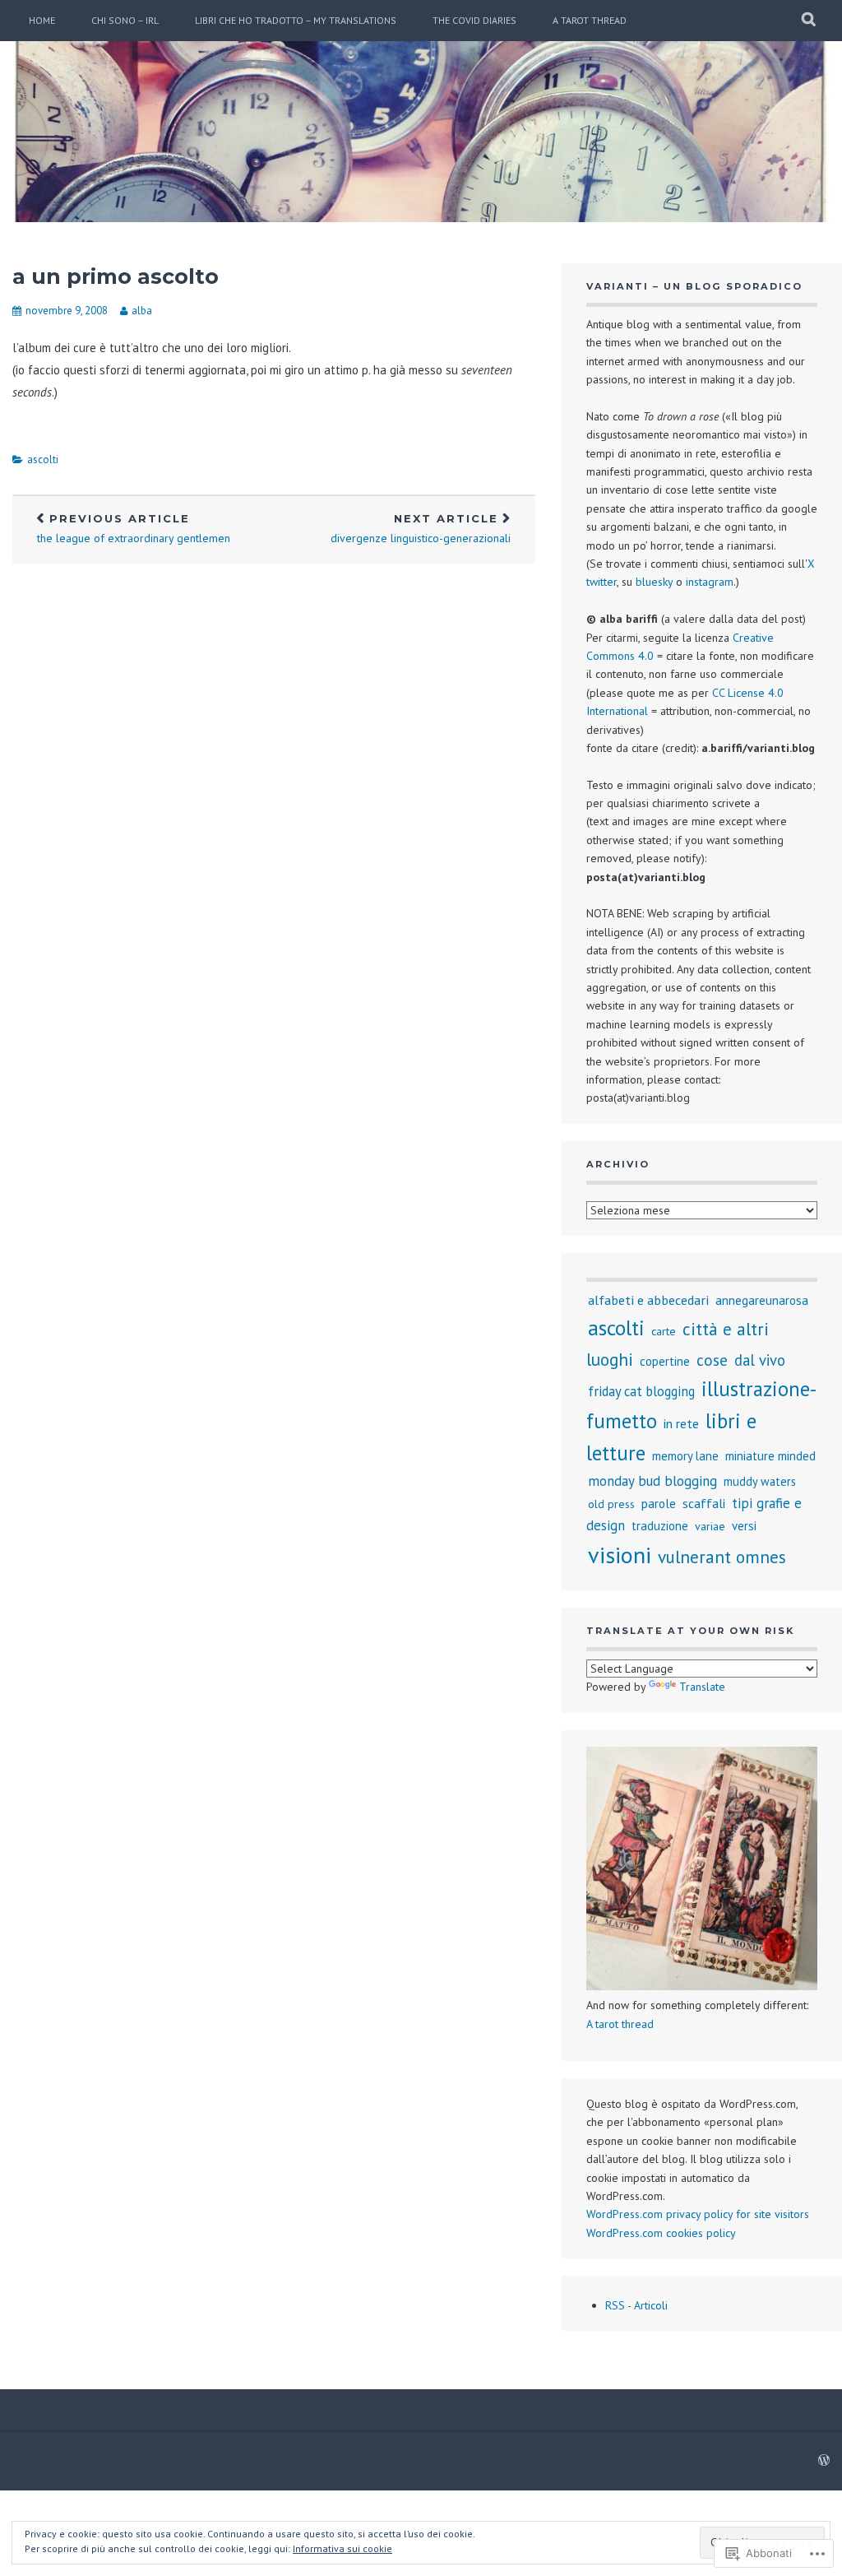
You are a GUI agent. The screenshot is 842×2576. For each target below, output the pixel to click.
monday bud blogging (652, 1481)
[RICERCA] (810, 21)
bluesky (654, 582)
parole (659, 1503)
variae (710, 1526)
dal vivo (760, 1360)
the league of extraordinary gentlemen (134, 529)
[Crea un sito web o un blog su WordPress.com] (824, 2461)
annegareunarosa (762, 1300)
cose (712, 1360)
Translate (702, 1687)
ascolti (43, 460)
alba (142, 311)
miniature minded (770, 1456)
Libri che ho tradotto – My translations (296, 20)
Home (42, 20)
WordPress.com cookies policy (661, 2233)
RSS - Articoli (636, 2305)
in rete (681, 1423)
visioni (620, 1555)
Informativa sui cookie (342, 2548)
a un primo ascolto (116, 276)
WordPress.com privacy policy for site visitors (698, 2214)
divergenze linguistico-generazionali (421, 529)
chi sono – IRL (125, 20)
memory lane (685, 1456)
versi (744, 1526)
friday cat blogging (641, 1391)
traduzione (660, 1526)
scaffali (704, 1503)
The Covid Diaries (474, 20)
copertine (665, 1361)
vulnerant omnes (722, 1557)
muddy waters (760, 1481)
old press (611, 1504)
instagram (710, 582)
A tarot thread (590, 20)
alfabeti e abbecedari (648, 1300)
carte (664, 1331)
